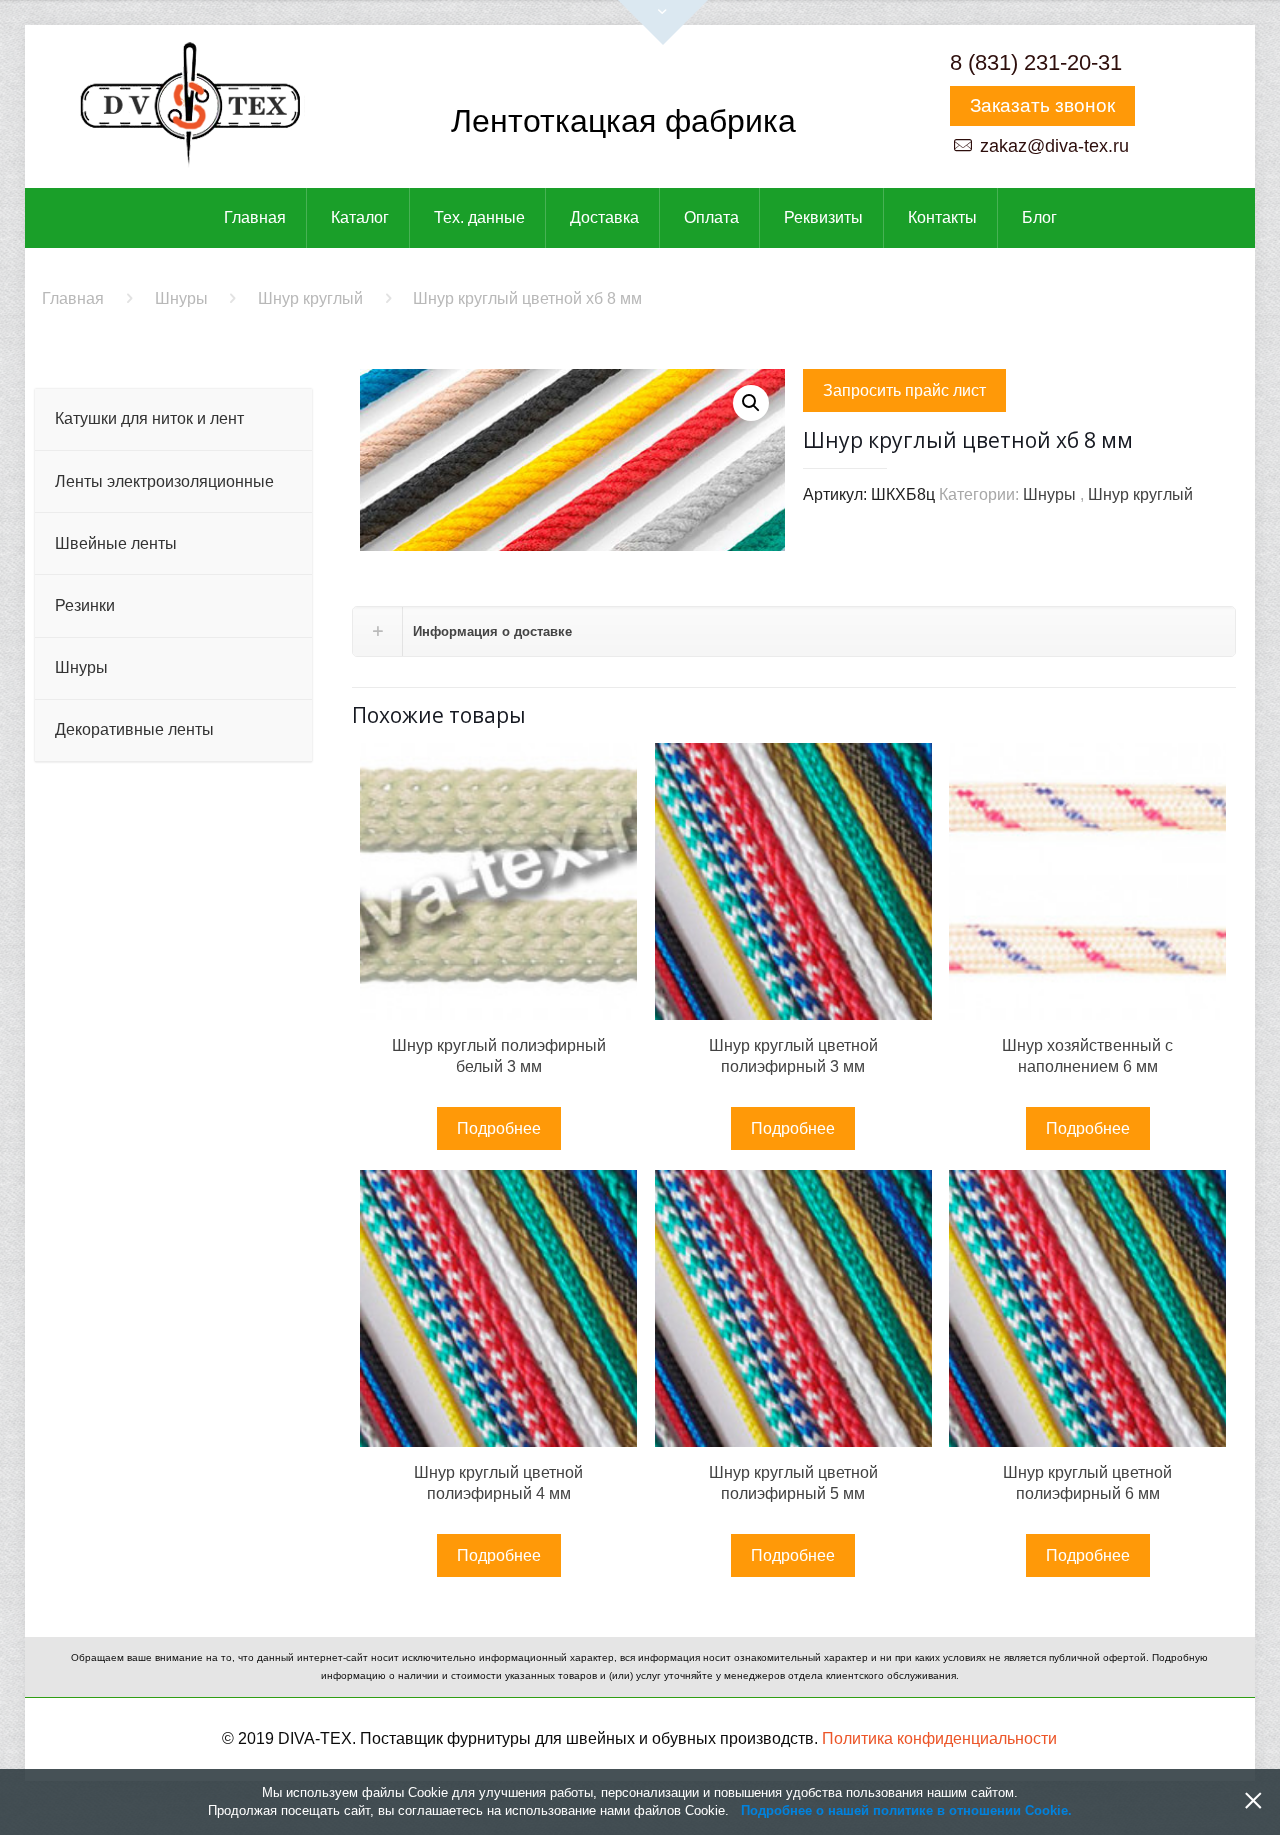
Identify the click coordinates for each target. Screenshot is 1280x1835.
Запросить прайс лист (904, 390)
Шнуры (181, 298)
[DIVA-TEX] (189, 106)
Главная (73, 298)
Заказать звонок (1042, 105)
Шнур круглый (310, 298)
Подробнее (499, 1128)
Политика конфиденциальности (939, 1738)
